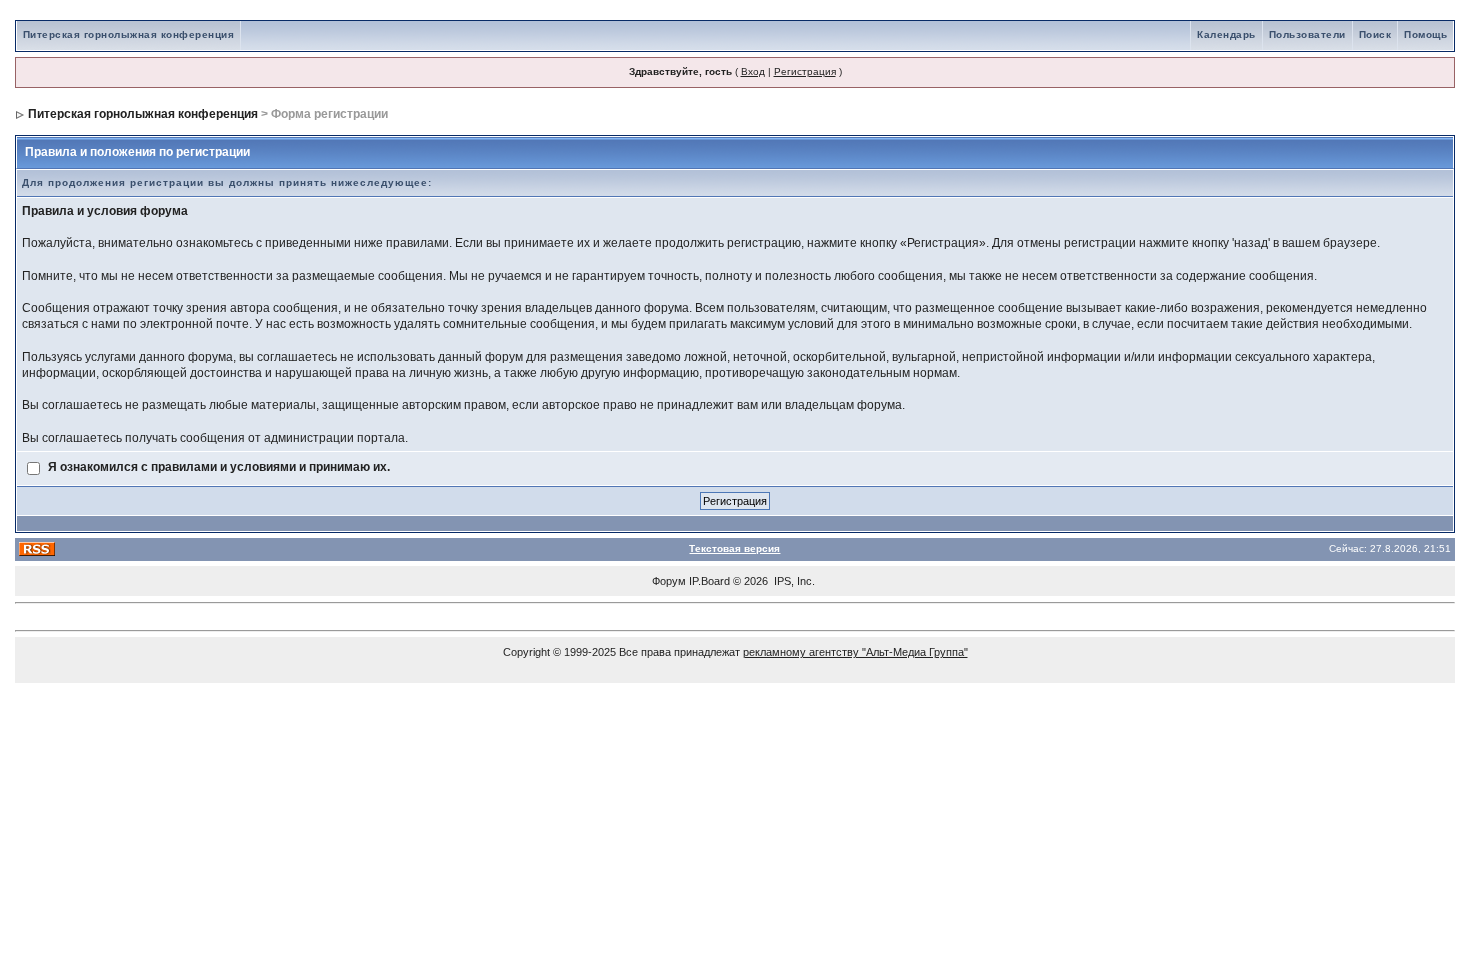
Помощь (1425, 34)
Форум (669, 581)
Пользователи (1307, 34)
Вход (753, 71)
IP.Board (709, 581)
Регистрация (805, 71)
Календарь (1226, 34)
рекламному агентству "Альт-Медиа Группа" (855, 652)
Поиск (1375, 34)
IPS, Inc (793, 581)
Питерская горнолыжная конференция (129, 34)
